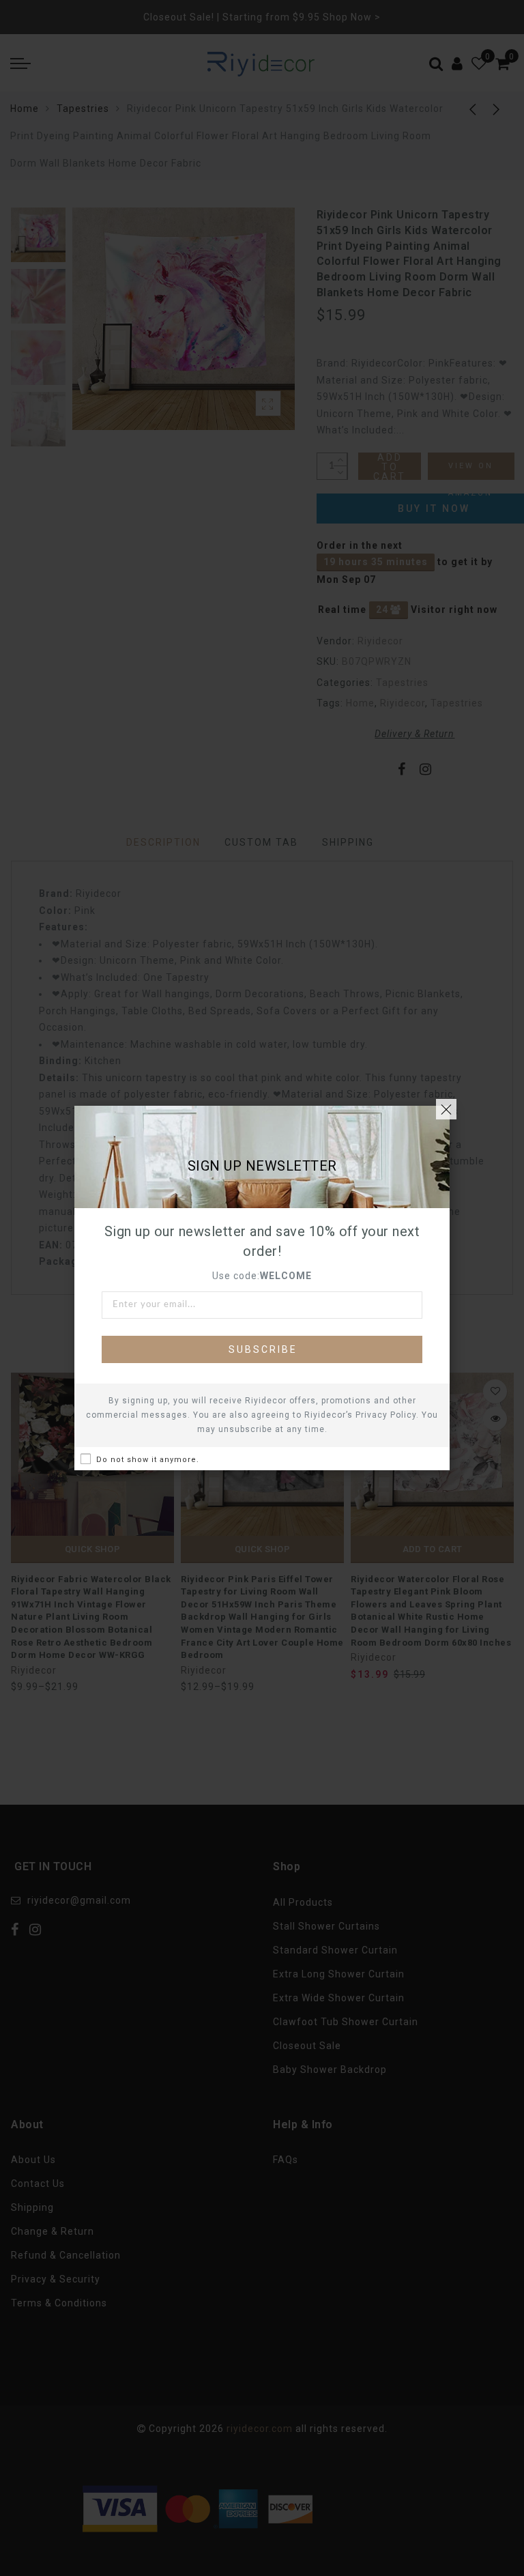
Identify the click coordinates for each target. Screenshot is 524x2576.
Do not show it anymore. (148, 1460)
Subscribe (263, 1349)
